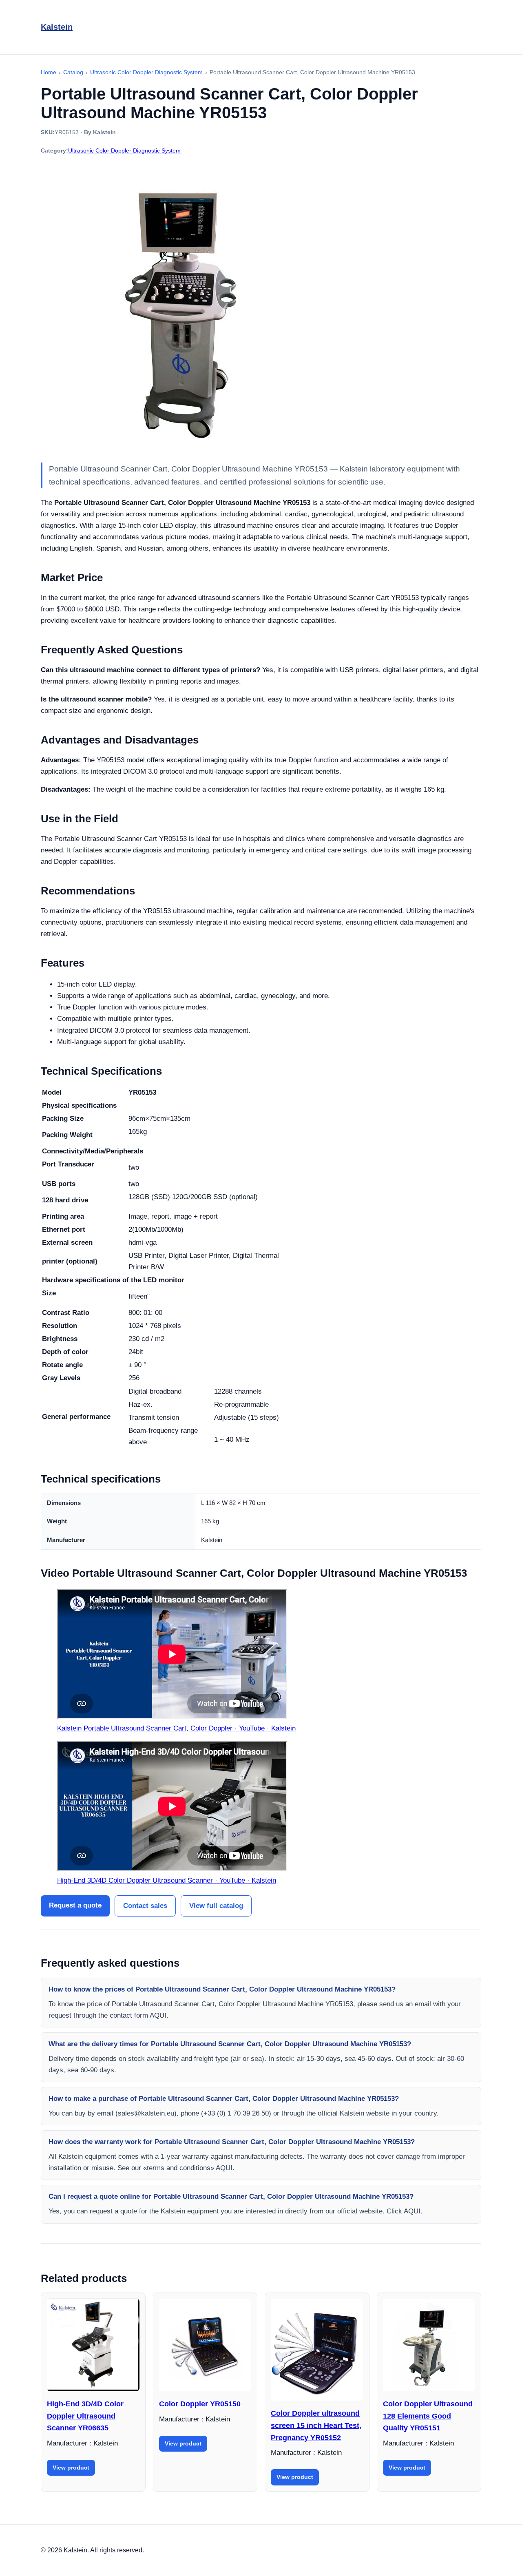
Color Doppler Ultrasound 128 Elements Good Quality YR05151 (428, 2416)
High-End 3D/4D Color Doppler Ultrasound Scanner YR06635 (85, 2416)
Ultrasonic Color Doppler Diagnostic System (124, 150)
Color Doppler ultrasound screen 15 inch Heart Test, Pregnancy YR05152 (316, 2425)
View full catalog (216, 1906)
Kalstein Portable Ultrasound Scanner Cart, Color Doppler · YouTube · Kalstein (176, 1728)
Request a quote (75, 1905)
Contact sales (145, 1906)
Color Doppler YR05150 (200, 2404)
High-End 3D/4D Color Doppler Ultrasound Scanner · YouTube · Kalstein (167, 1880)
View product (71, 2468)
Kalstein (57, 27)
